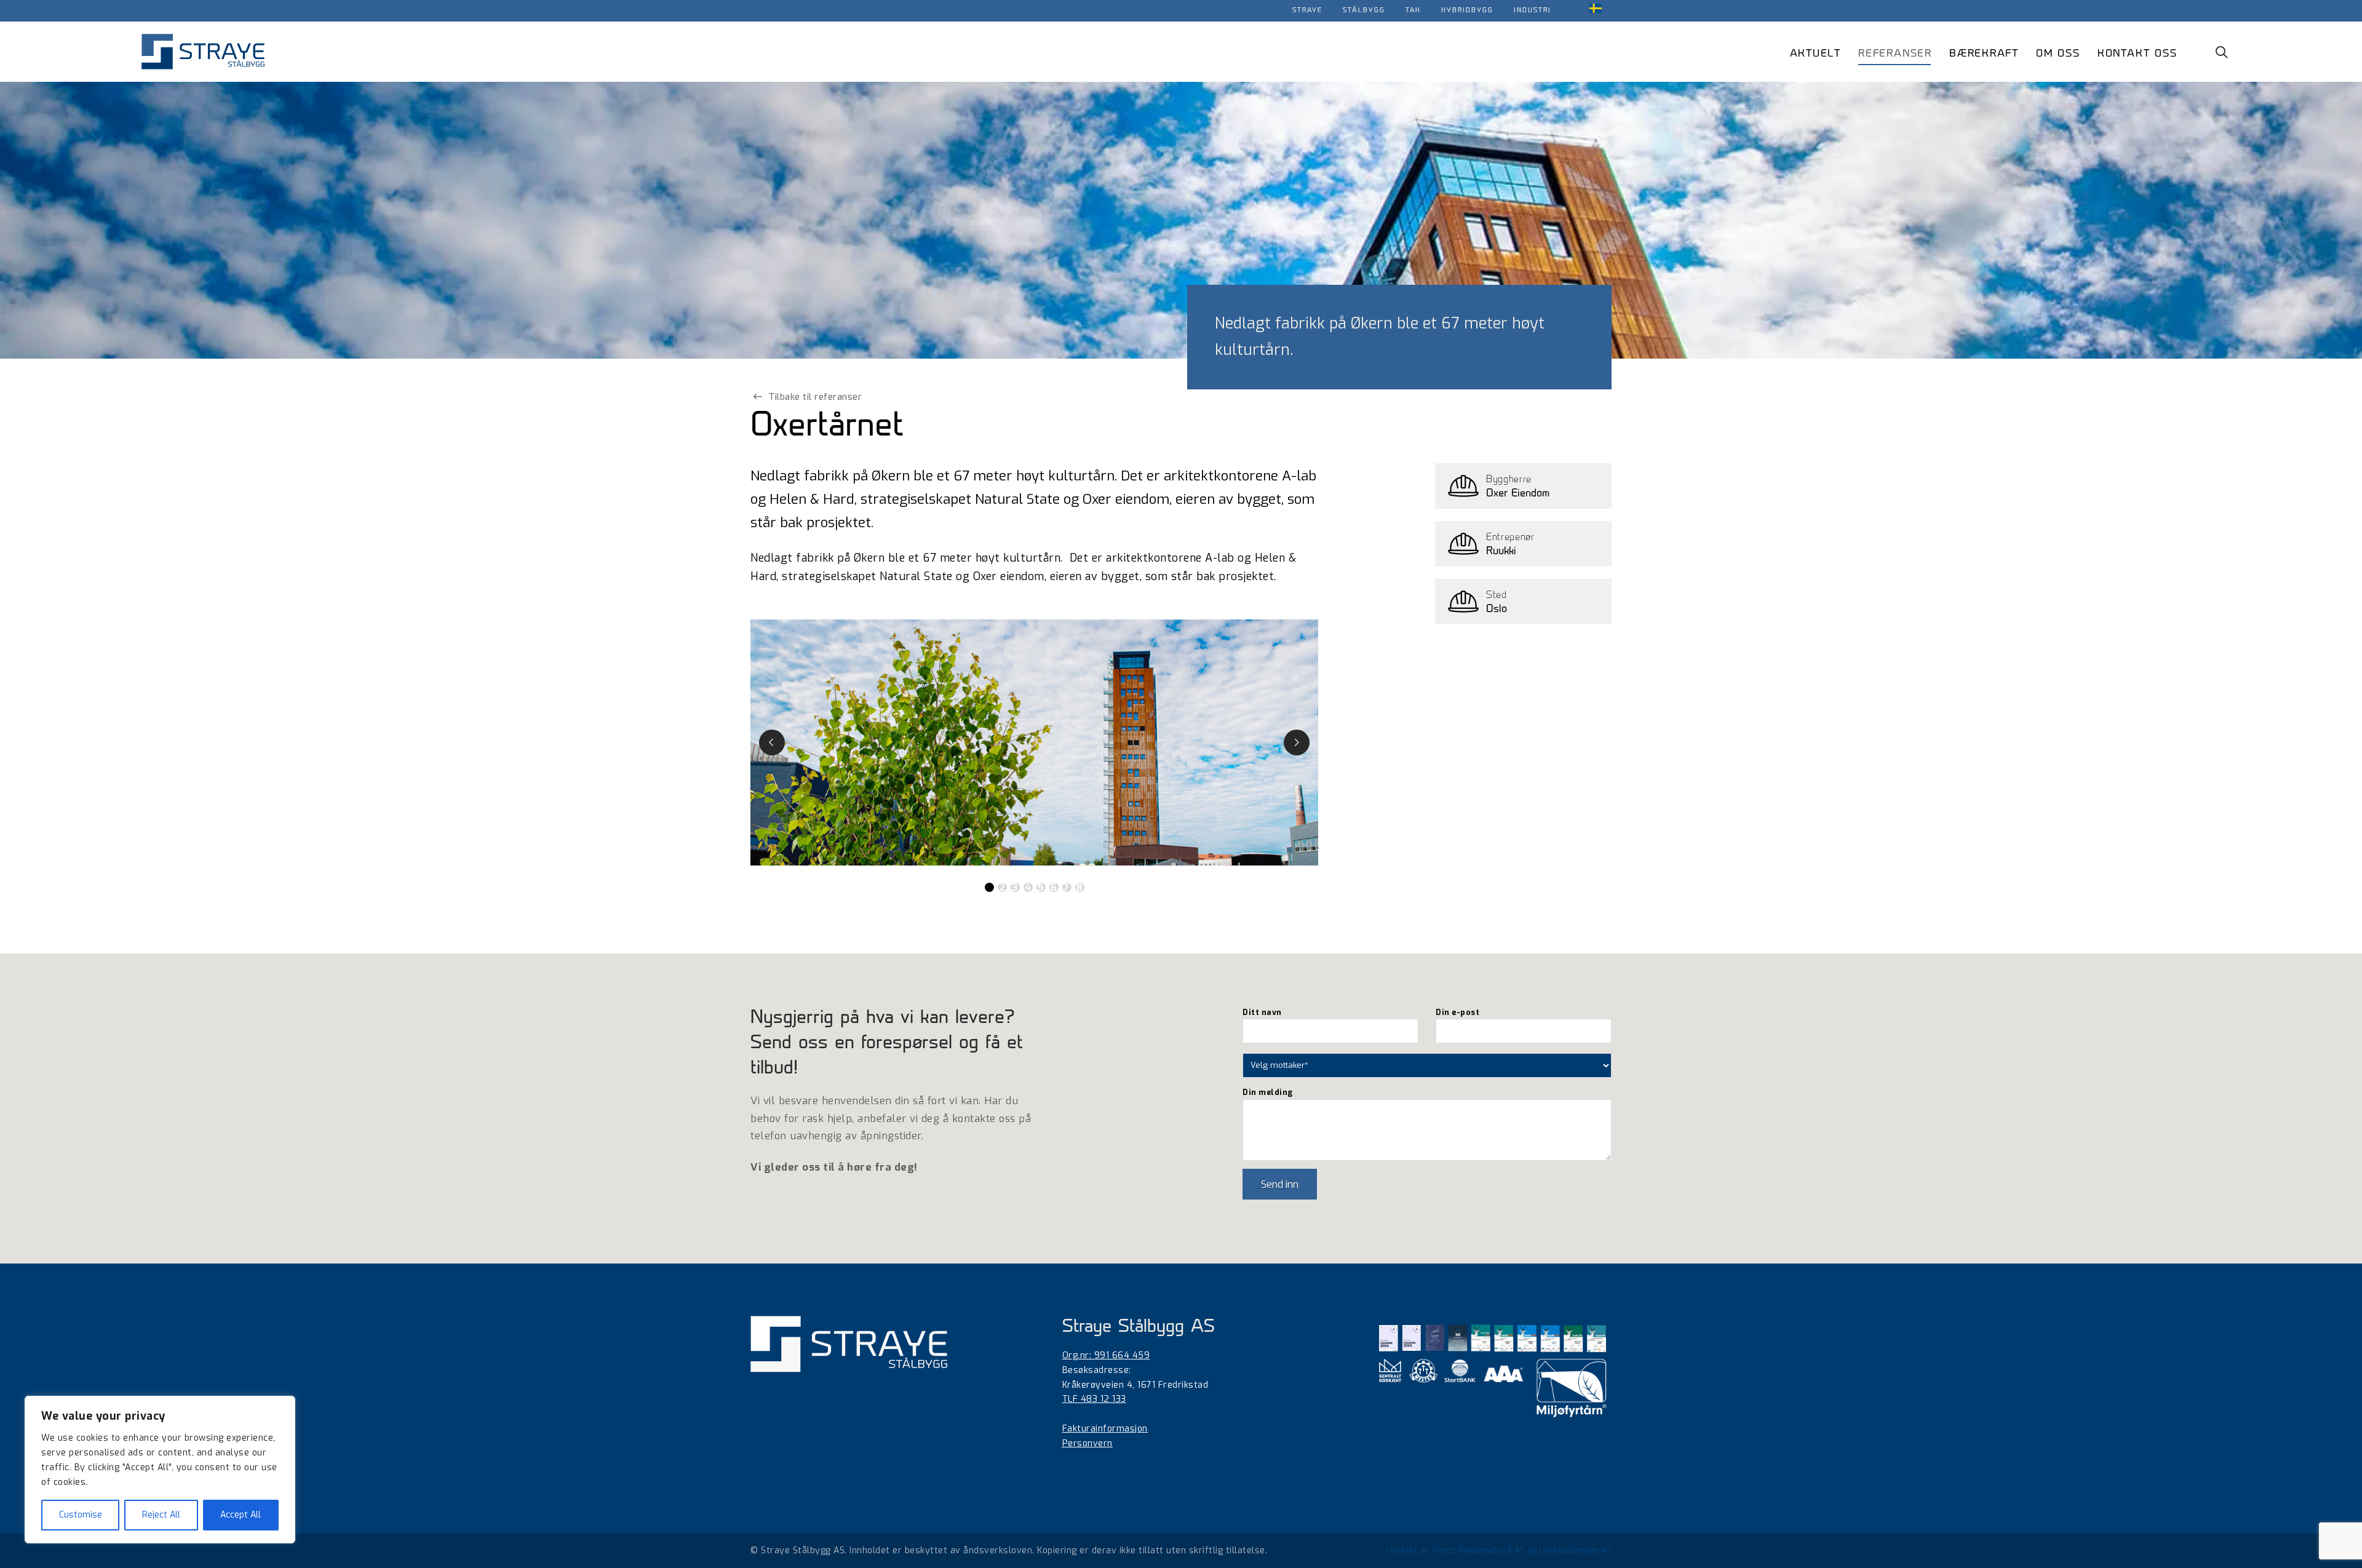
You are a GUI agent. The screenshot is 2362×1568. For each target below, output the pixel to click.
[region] (160, 1470)
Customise (81, 1515)
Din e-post (1457, 1012)
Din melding (1268, 1092)
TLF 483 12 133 (1094, 1399)
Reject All (161, 1515)
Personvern (1088, 1443)
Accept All (241, 1515)
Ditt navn (1262, 1012)
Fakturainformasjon (1105, 1429)
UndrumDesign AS (1576, 1550)
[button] (2225, 51)
